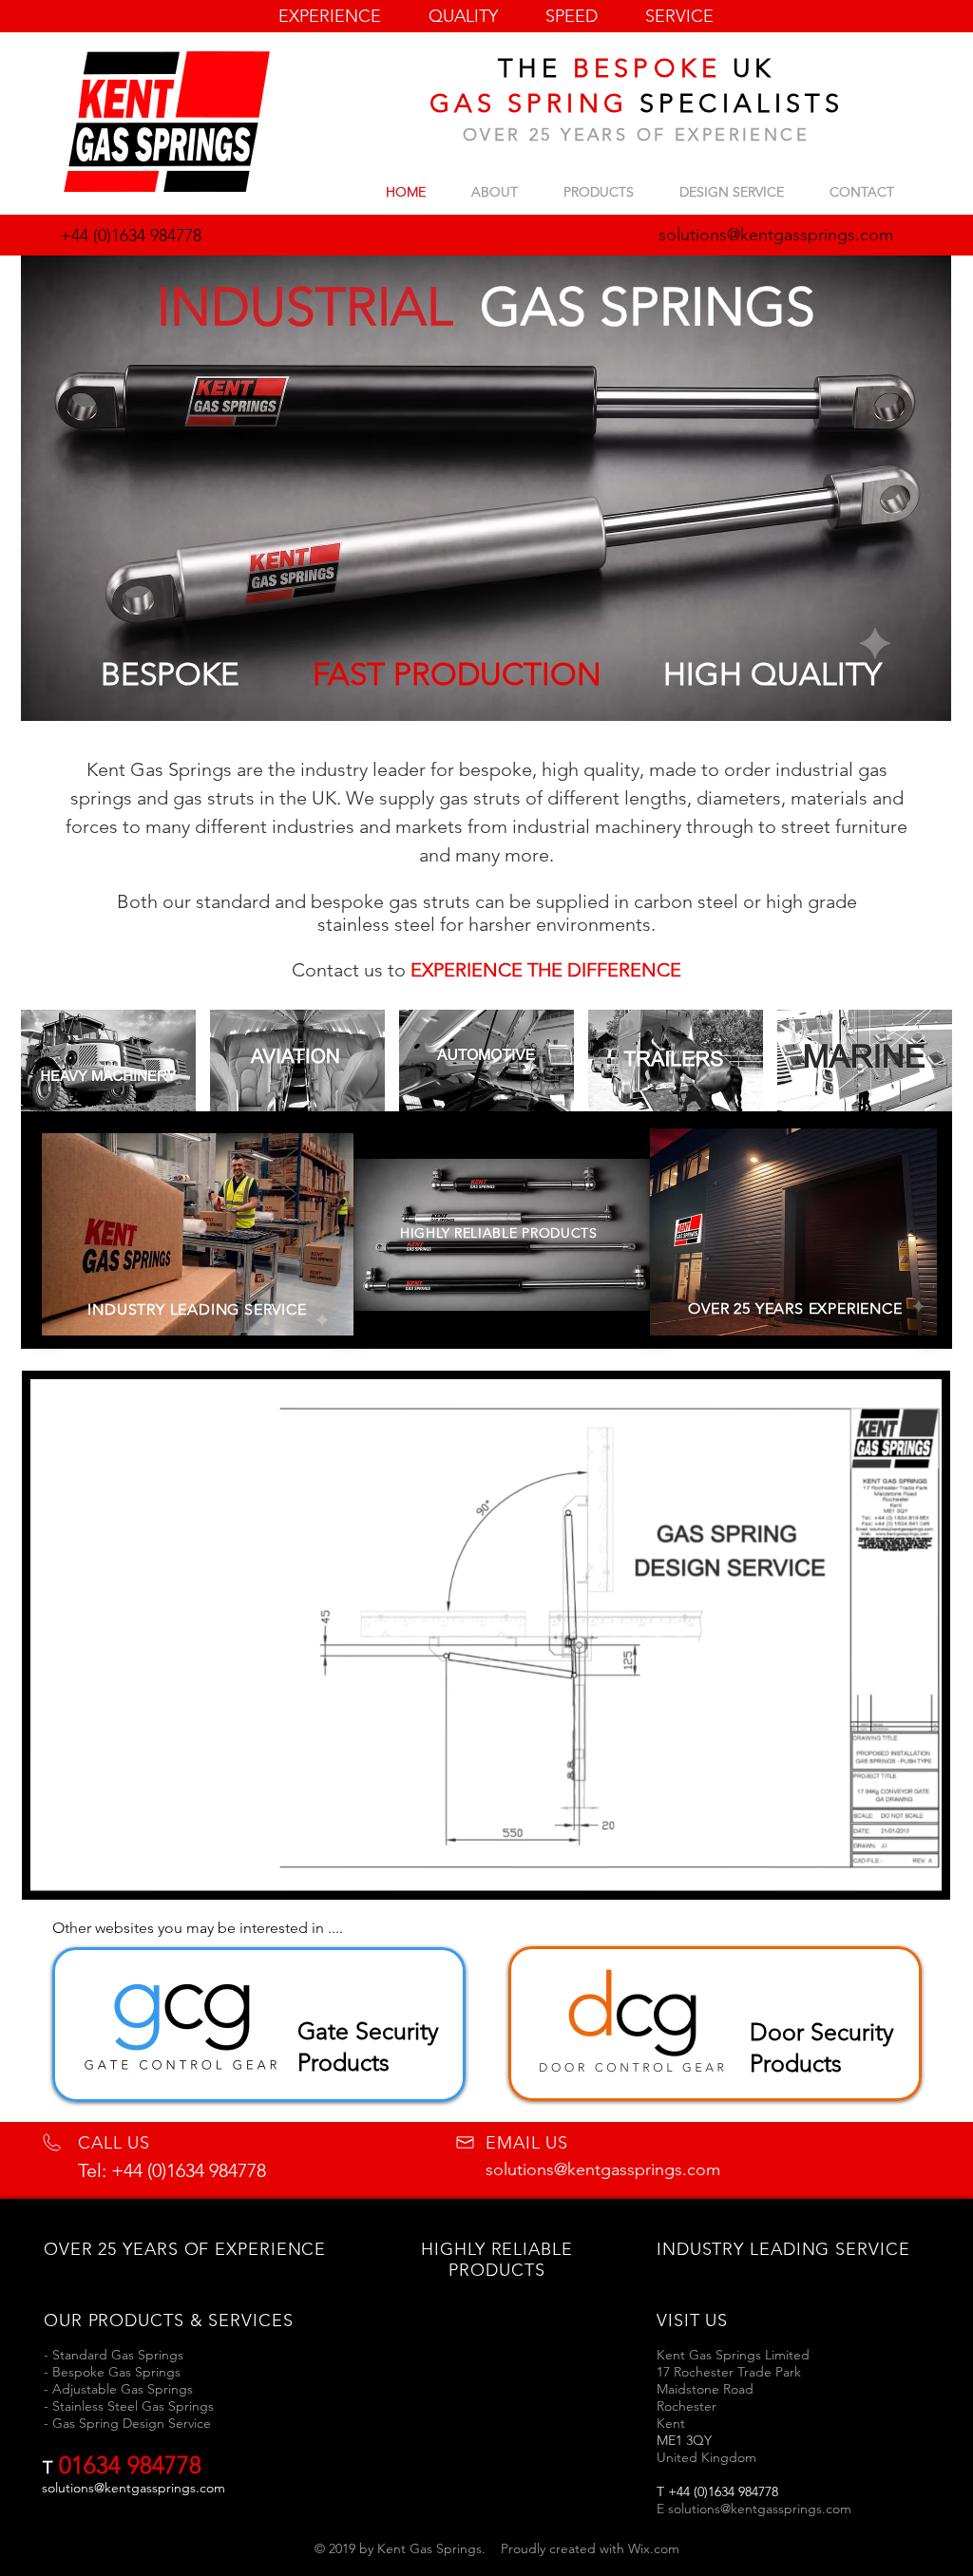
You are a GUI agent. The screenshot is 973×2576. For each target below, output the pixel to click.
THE (536, 68)
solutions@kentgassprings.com (603, 2169)
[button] (917, 1870)
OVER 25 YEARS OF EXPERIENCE (636, 135)
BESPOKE (647, 68)
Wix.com (654, 2548)
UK (748, 68)
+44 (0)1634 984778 (131, 236)
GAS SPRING (529, 104)
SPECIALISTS (736, 104)
